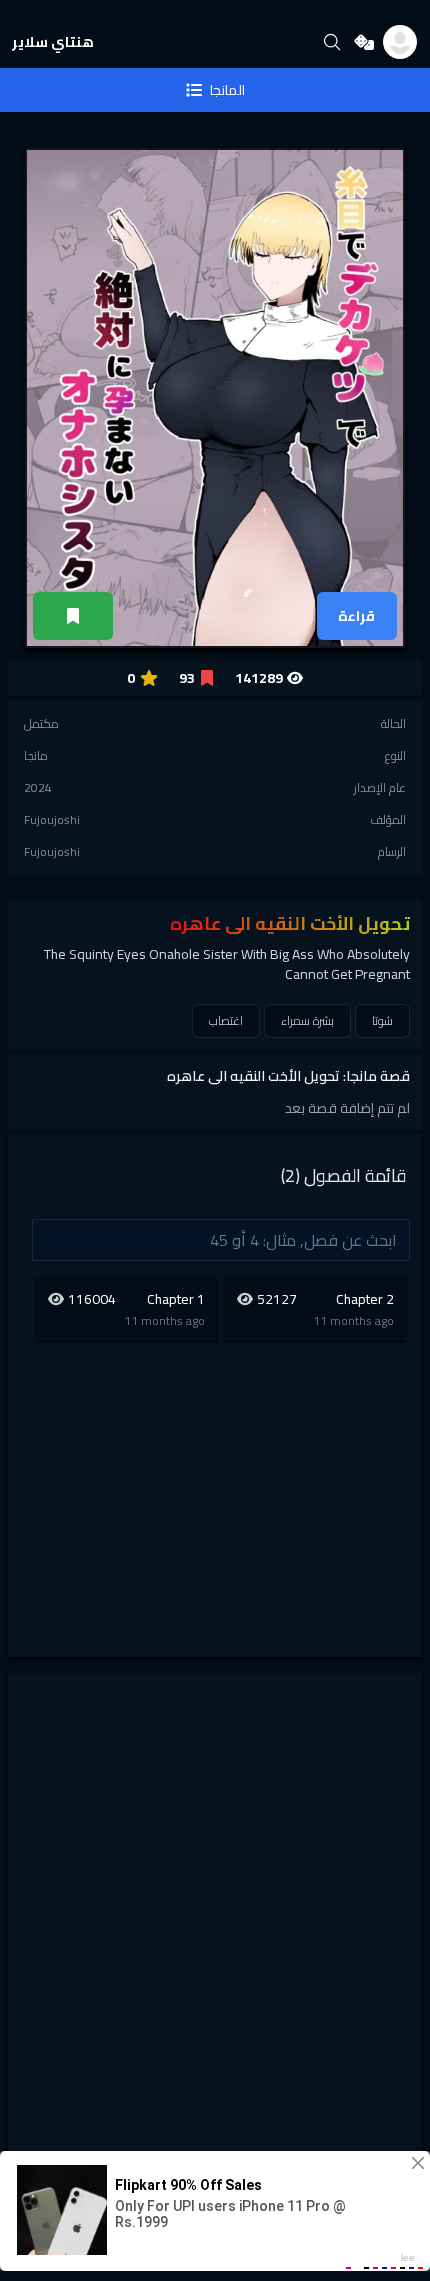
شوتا (382, 1020)
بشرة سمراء (307, 1020)
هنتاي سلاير (53, 42)
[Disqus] (215, 1935)
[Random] (364, 42)
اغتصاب (226, 1020)
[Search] (332, 42)
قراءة (356, 616)
